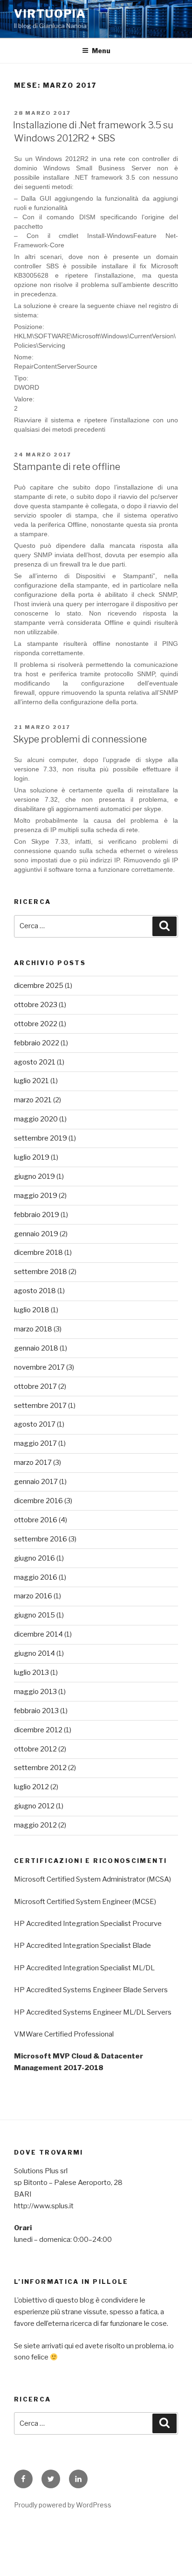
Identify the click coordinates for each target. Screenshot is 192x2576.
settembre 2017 (40, 1406)
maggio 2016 (36, 1577)
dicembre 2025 (39, 986)
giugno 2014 (34, 1653)
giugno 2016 (34, 1558)
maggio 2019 (36, 1196)
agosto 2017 (35, 1424)
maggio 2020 (36, 1119)
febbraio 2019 (37, 1215)
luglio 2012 (31, 1787)
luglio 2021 (31, 1081)
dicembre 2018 (38, 1253)
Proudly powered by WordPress (63, 2505)
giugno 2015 (34, 1615)
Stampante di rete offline (67, 467)
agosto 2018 (35, 1291)
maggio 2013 (35, 1692)
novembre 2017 (39, 1367)
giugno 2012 (34, 1806)
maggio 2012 (35, 1825)
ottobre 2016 (36, 1520)
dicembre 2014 (38, 1634)
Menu (101, 51)
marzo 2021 (33, 1100)
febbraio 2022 (37, 1043)
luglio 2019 (32, 1157)
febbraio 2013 (36, 1711)
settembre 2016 (41, 1539)
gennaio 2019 (36, 1234)
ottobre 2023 (36, 1005)
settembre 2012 (40, 1768)
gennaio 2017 (36, 1482)
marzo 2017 (33, 1463)
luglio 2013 (31, 1673)
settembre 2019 (41, 1138)
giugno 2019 (34, 1176)
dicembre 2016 (38, 1501)
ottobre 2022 (36, 1024)
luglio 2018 (32, 1310)
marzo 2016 (33, 1596)
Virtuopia (50, 14)
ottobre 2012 (35, 1749)
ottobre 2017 (35, 1386)
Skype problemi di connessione (80, 739)
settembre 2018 (41, 1272)
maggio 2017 (35, 1443)
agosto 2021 (35, 1062)
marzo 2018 (33, 1329)
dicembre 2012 (38, 1730)
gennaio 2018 (36, 1348)
